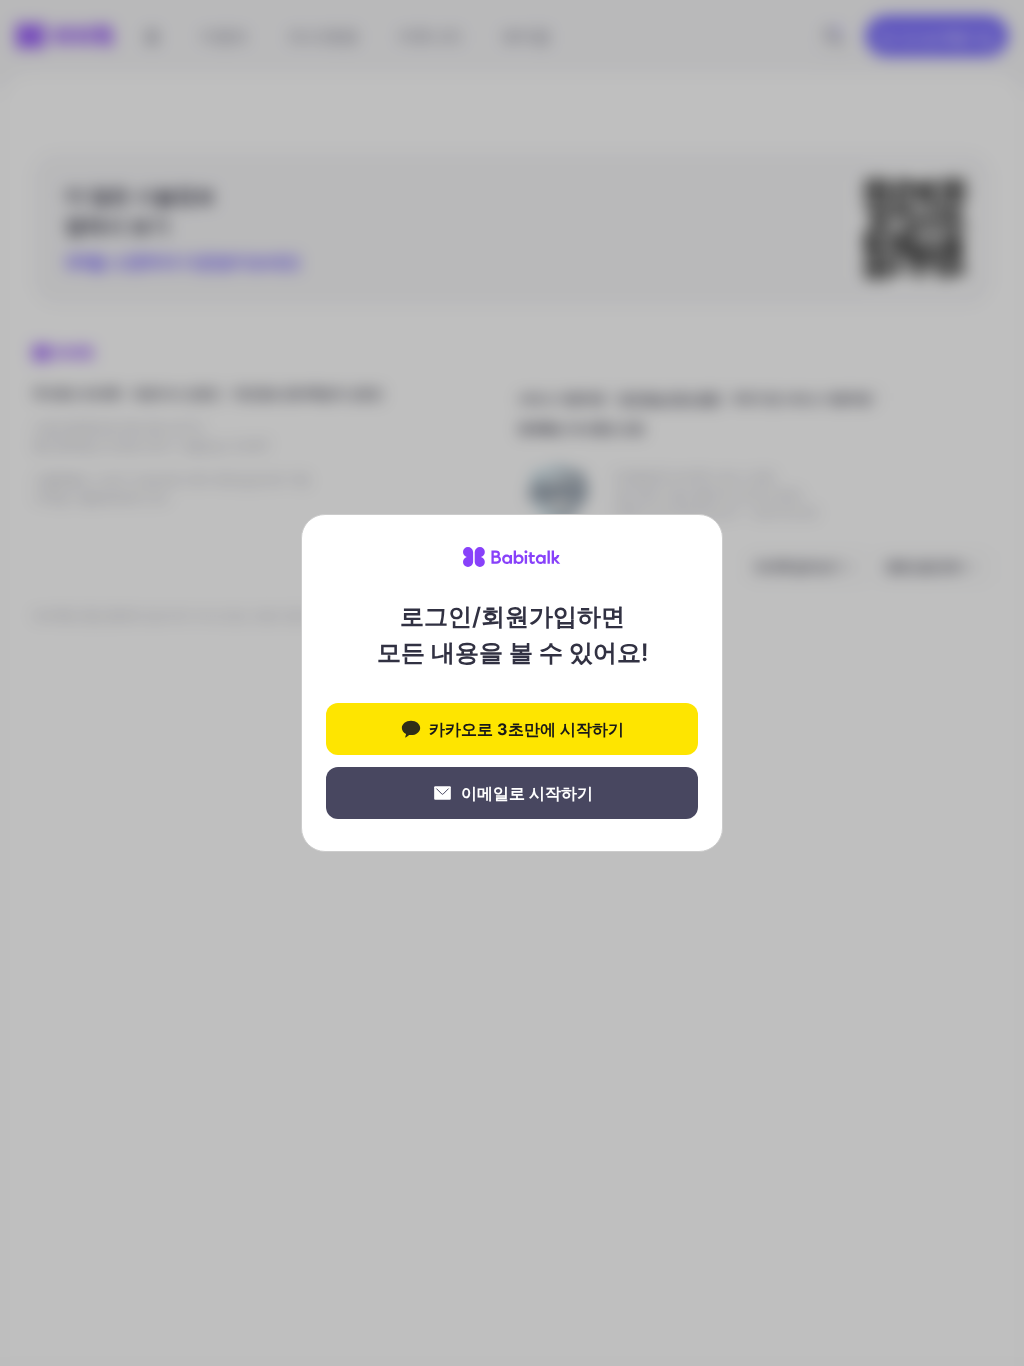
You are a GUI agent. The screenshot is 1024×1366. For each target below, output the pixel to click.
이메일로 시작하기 (527, 793)
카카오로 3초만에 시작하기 (526, 729)
